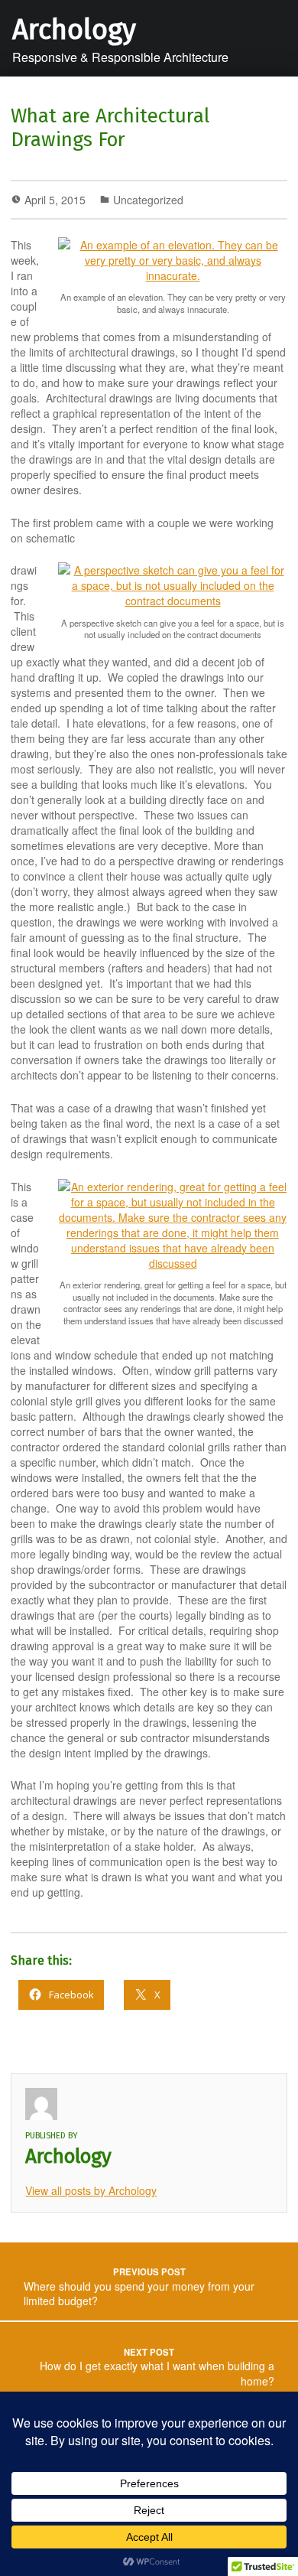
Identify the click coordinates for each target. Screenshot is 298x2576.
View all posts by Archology (91, 2190)
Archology (74, 30)
